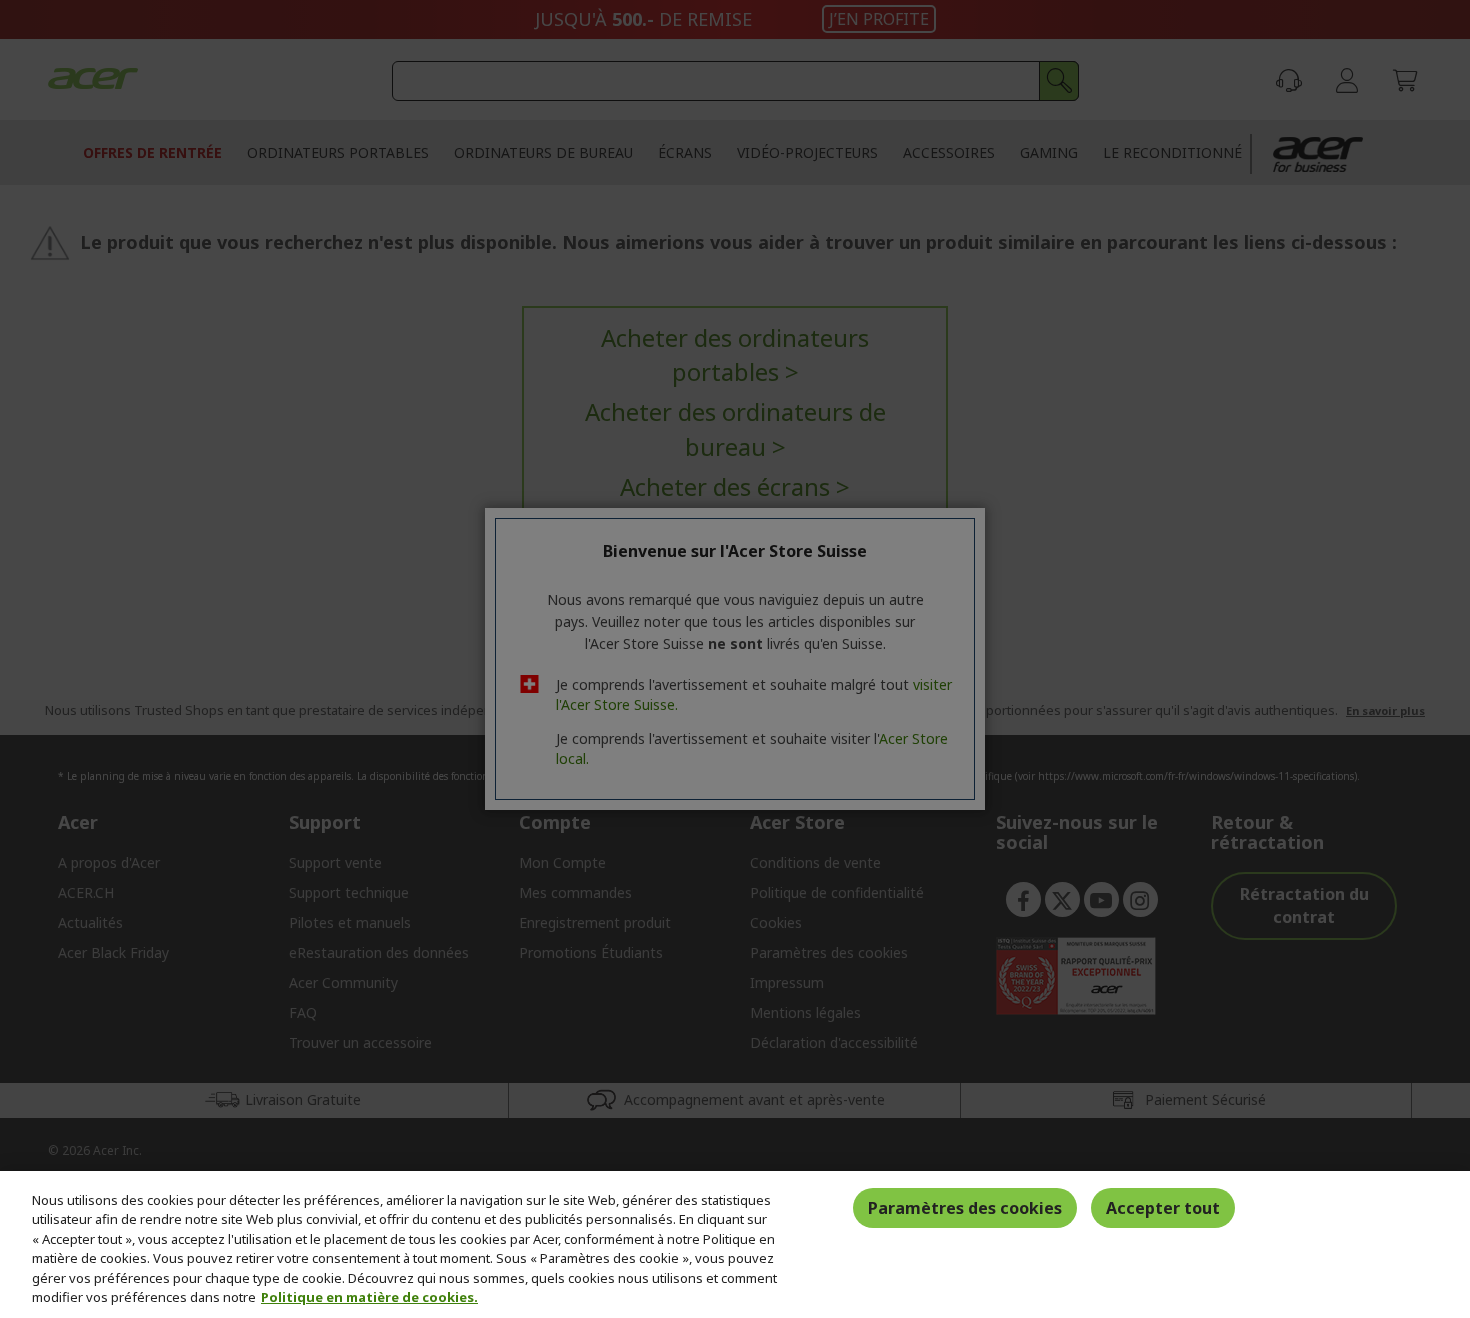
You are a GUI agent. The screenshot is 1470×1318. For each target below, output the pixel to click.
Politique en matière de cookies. (369, 1297)
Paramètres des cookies (965, 1208)
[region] (735, 1244)
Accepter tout (1163, 1208)
